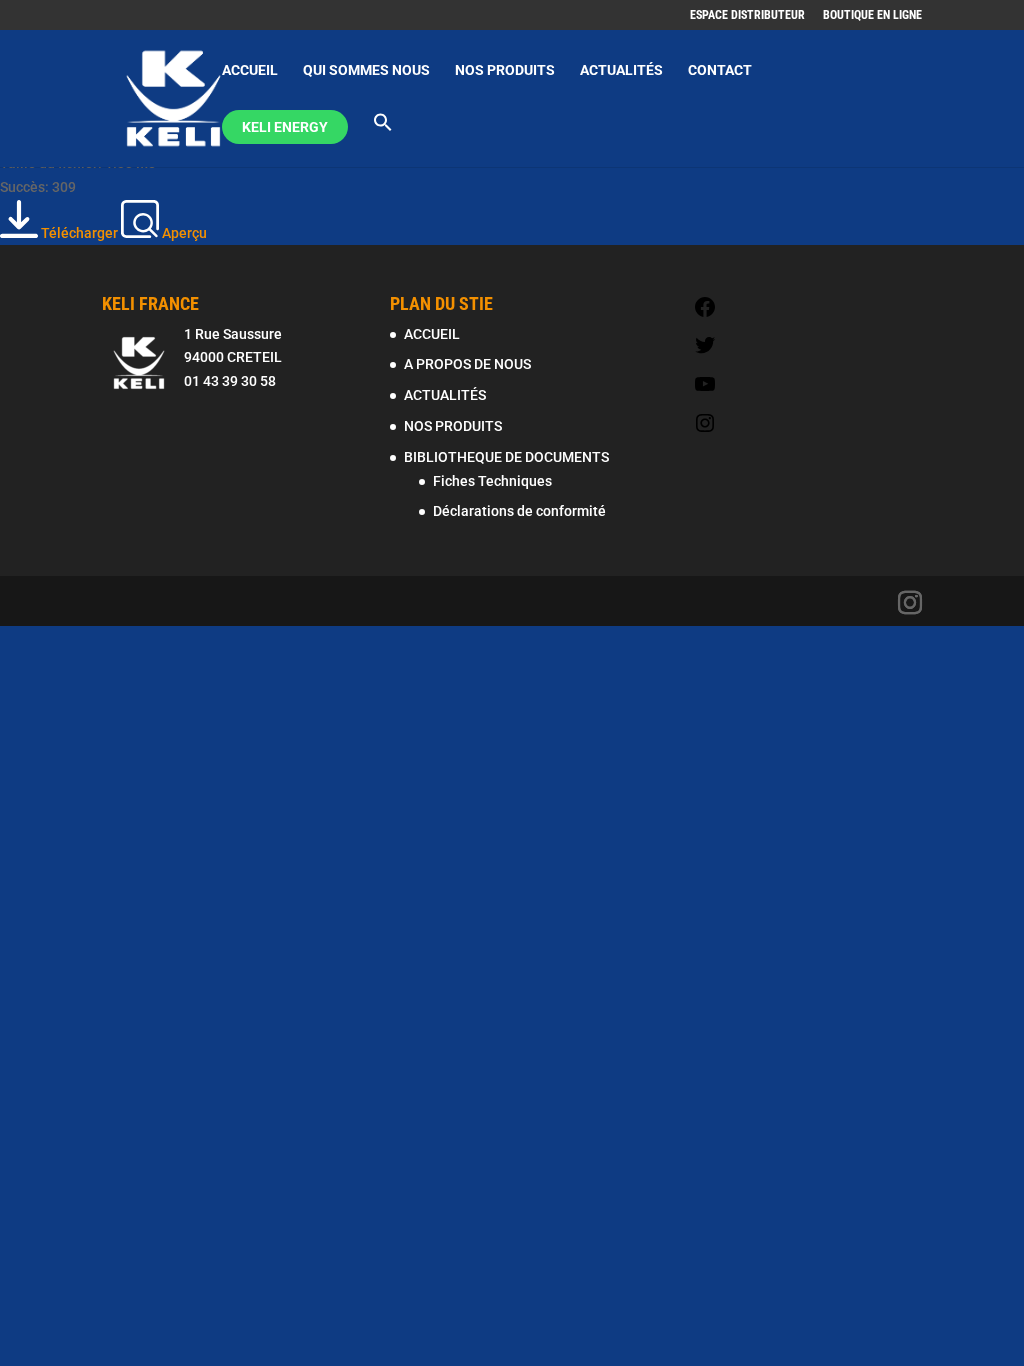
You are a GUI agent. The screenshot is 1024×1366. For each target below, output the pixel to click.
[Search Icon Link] (383, 139)
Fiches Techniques (492, 481)
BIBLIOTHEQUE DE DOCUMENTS (506, 457)
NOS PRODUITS (505, 70)
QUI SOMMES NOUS (366, 70)
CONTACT (720, 70)
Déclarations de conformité (519, 511)
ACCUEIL (250, 70)
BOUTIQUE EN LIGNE (872, 15)
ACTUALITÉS (621, 70)
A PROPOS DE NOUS (467, 364)
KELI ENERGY (285, 127)
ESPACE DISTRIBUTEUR (747, 15)
